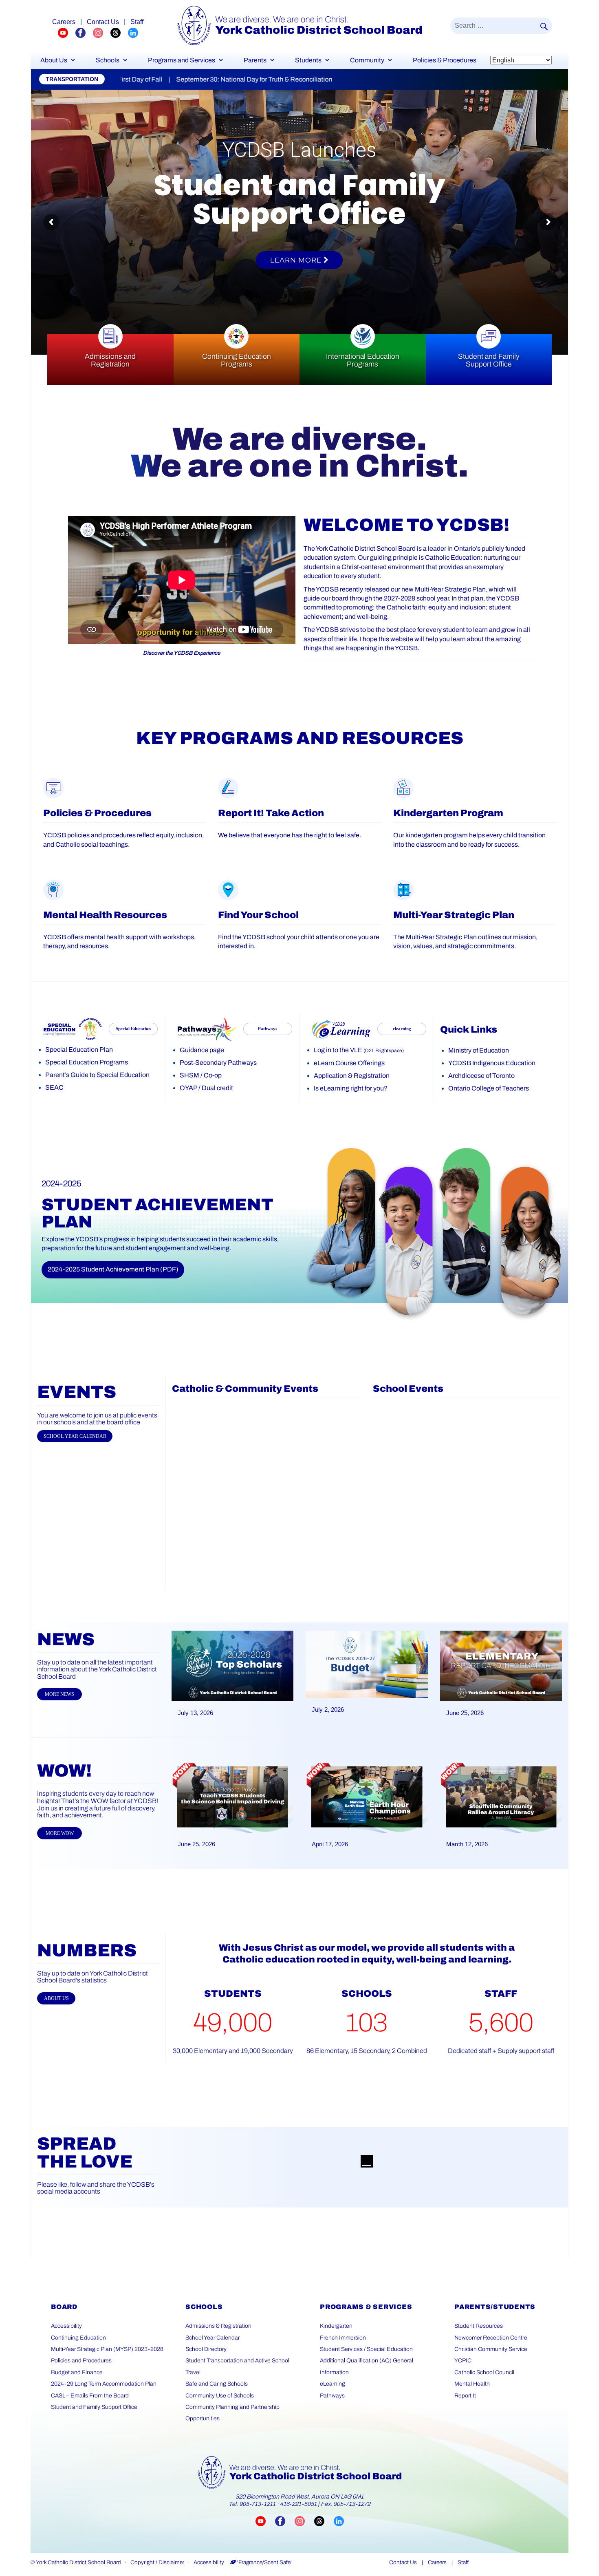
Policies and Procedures (81, 2361)
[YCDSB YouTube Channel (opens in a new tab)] (67, 32)
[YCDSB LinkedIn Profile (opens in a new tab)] (133, 32)
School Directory (206, 2349)
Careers (64, 22)
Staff (137, 22)
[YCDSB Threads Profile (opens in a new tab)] (119, 32)
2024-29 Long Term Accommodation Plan (104, 2384)
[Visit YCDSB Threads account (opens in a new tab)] (324, 2521)
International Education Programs (363, 360)
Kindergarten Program (448, 813)
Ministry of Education (479, 1050)
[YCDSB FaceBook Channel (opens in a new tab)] (84, 32)
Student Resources (479, 2326)
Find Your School (258, 915)
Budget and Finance (77, 2372)
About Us (54, 60)
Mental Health (472, 2384)
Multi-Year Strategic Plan (454, 915)
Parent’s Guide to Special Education (97, 1075)
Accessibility (66, 2326)
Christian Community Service (491, 2349)
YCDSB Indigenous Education (492, 1063)
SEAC (54, 1087)
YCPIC (463, 2361)
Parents (255, 60)
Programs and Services (182, 60)
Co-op (213, 1075)
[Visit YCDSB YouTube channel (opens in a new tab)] (265, 2521)
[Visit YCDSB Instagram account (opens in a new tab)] (304, 2521)
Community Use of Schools (220, 2396)
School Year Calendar (213, 2338)
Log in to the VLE (359, 1050)
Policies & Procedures (445, 60)
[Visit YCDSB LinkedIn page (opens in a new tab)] (339, 2521)
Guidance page (202, 1050)
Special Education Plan (79, 1050)
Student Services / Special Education (366, 2349)
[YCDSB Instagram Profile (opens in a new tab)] (102, 32)
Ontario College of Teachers (489, 1088)
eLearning (333, 2384)
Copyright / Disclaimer (157, 2562)
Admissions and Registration (110, 360)
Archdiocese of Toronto (481, 1076)
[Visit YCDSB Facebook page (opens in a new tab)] (285, 2521)
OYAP (188, 1088)
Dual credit (217, 1088)
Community (367, 60)
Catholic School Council (484, 2372)
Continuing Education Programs (237, 360)
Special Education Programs (87, 1062)
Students (308, 60)
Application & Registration (352, 1076)
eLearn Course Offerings (349, 1063)
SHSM (189, 1075)
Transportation (72, 79)
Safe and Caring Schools (217, 2384)
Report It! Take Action (271, 813)
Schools (108, 60)
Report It (465, 2396)
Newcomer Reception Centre (491, 2338)
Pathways (332, 2396)
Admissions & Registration (218, 2326)
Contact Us (103, 22)
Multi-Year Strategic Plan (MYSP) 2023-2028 (107, 2349)
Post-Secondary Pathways (218, 1063)
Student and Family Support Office (489, 360)
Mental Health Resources (105, 915)
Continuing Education (78, 2338)
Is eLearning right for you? (351, 1088)
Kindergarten (336, 2326)
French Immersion (343, 2338)
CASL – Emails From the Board (90, 2396)
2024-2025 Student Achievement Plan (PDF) (113, 1269)
